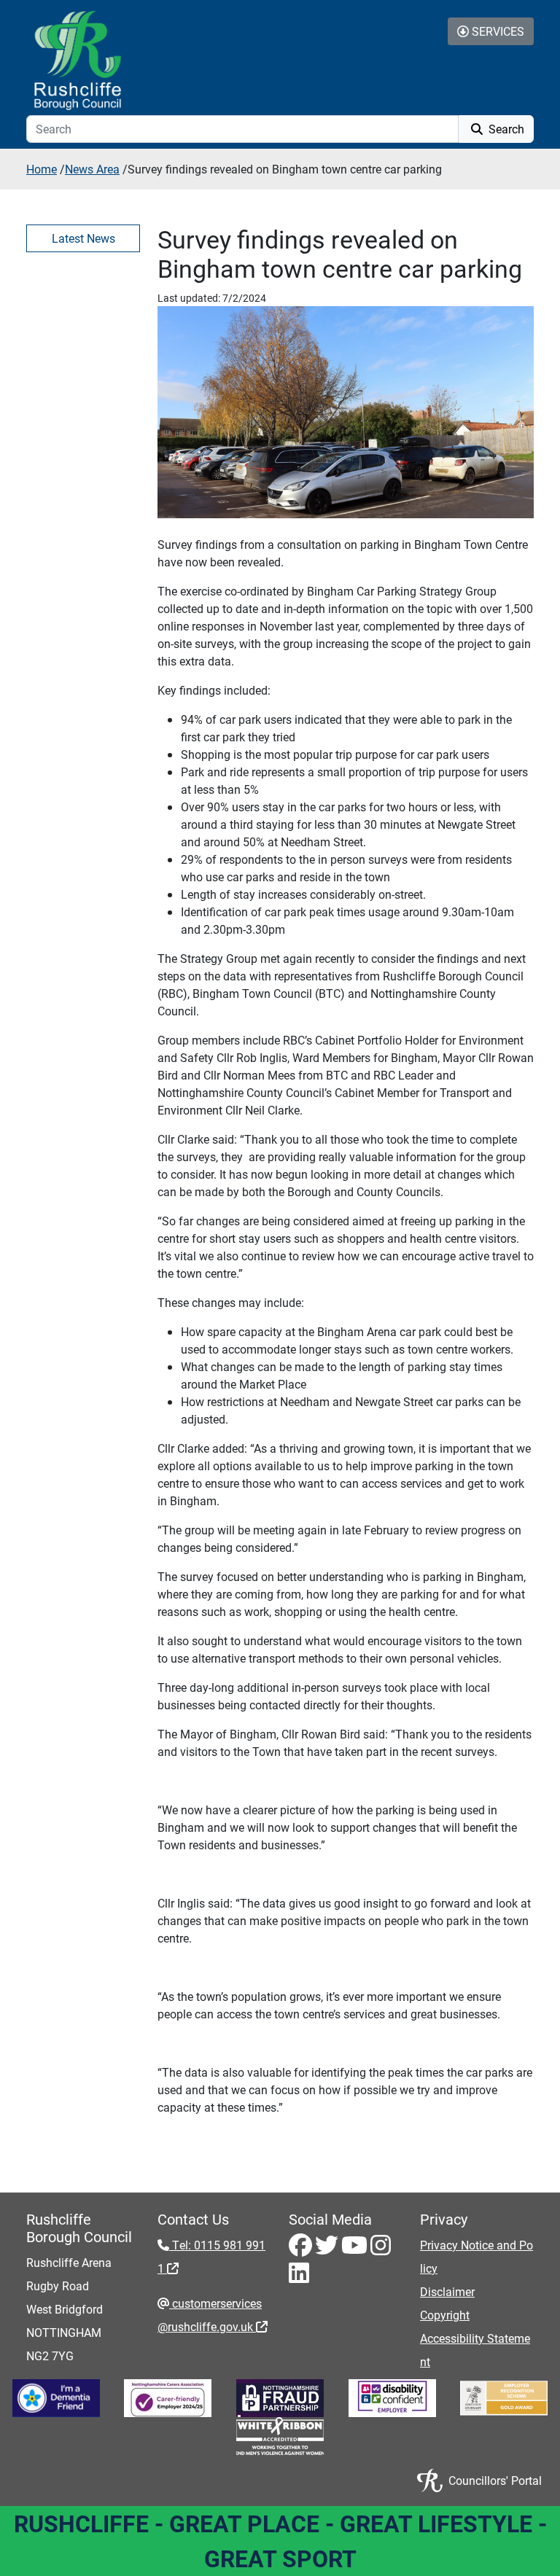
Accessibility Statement (475, 2350)
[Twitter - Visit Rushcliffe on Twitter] (328, 2249)
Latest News (83, 238)
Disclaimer (447, 2291)
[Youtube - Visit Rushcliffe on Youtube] (356, 2249)
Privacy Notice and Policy (477, 2256)
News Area (92, 169)
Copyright (445, 2315)
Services (497, 31)
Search (505, 129)
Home (42, 169)
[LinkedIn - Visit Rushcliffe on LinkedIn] (299, 2277)
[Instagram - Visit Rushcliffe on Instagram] (381, 2249)
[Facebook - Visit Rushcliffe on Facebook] (302, 2249)
